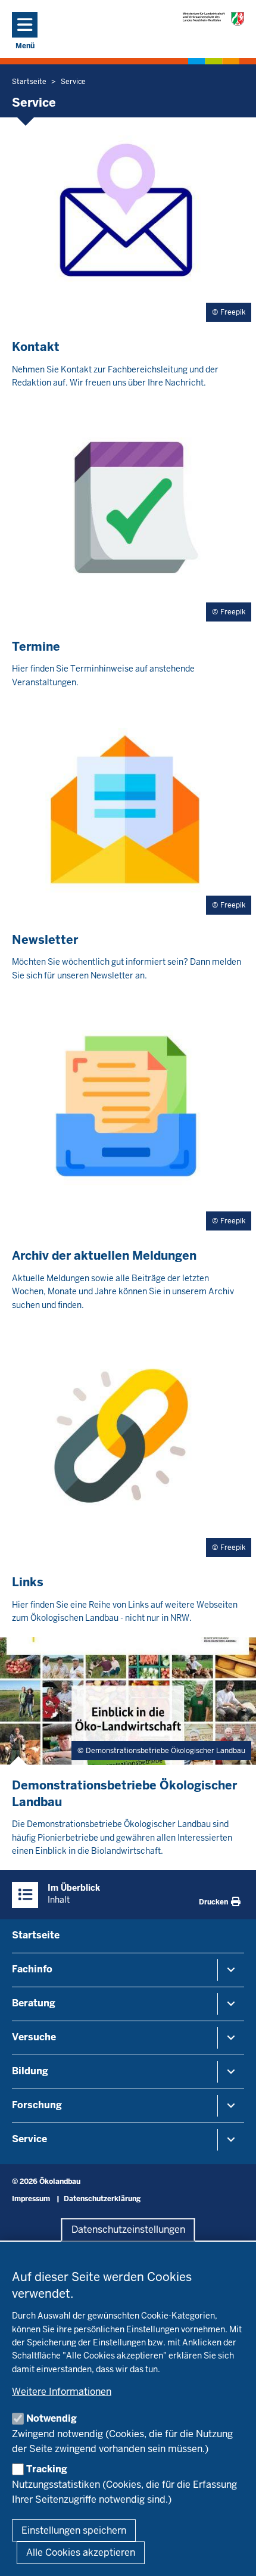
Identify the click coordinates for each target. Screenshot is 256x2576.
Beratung (34, 2003)
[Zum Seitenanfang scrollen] (232, 2554)
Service (29, 2139)
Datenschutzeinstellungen (128, 2229)
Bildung (30, 2071)
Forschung (37, 2105)
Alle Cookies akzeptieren (81, 2552)
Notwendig (51, 2418)
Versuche (34, 2037)
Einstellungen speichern (74, 2530)
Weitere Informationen (62, 2392)
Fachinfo (32, 1969)
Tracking (47, 2469)
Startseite (36, 1935)
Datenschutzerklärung (102, 2199)
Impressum (31, 2199)
